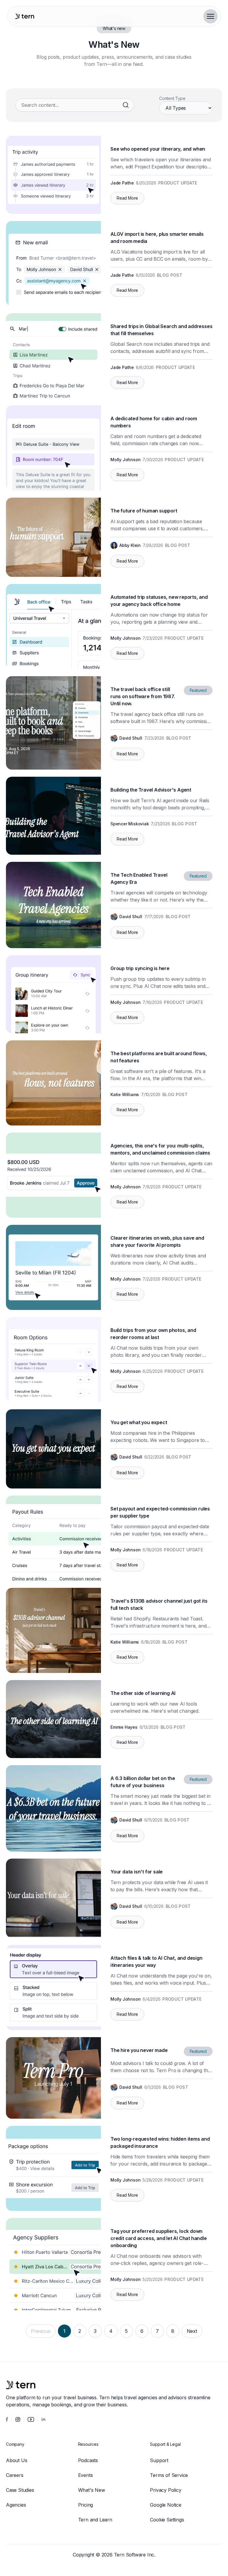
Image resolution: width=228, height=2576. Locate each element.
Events (85, 2475)
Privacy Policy (166, 2490)
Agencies (16, 2505)
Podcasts (88, 2460)
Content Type (172, 98)
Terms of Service (169, 2475)
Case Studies (20, 2490)
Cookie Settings (167, 2520)
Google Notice (166, 2505)
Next (192, 2331)
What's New (92, 2490)
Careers (15, 2475)
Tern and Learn (95, 2520)
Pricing (86, 2505)
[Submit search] (126, 105)
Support (159, 2460)
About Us (16, 2460)
